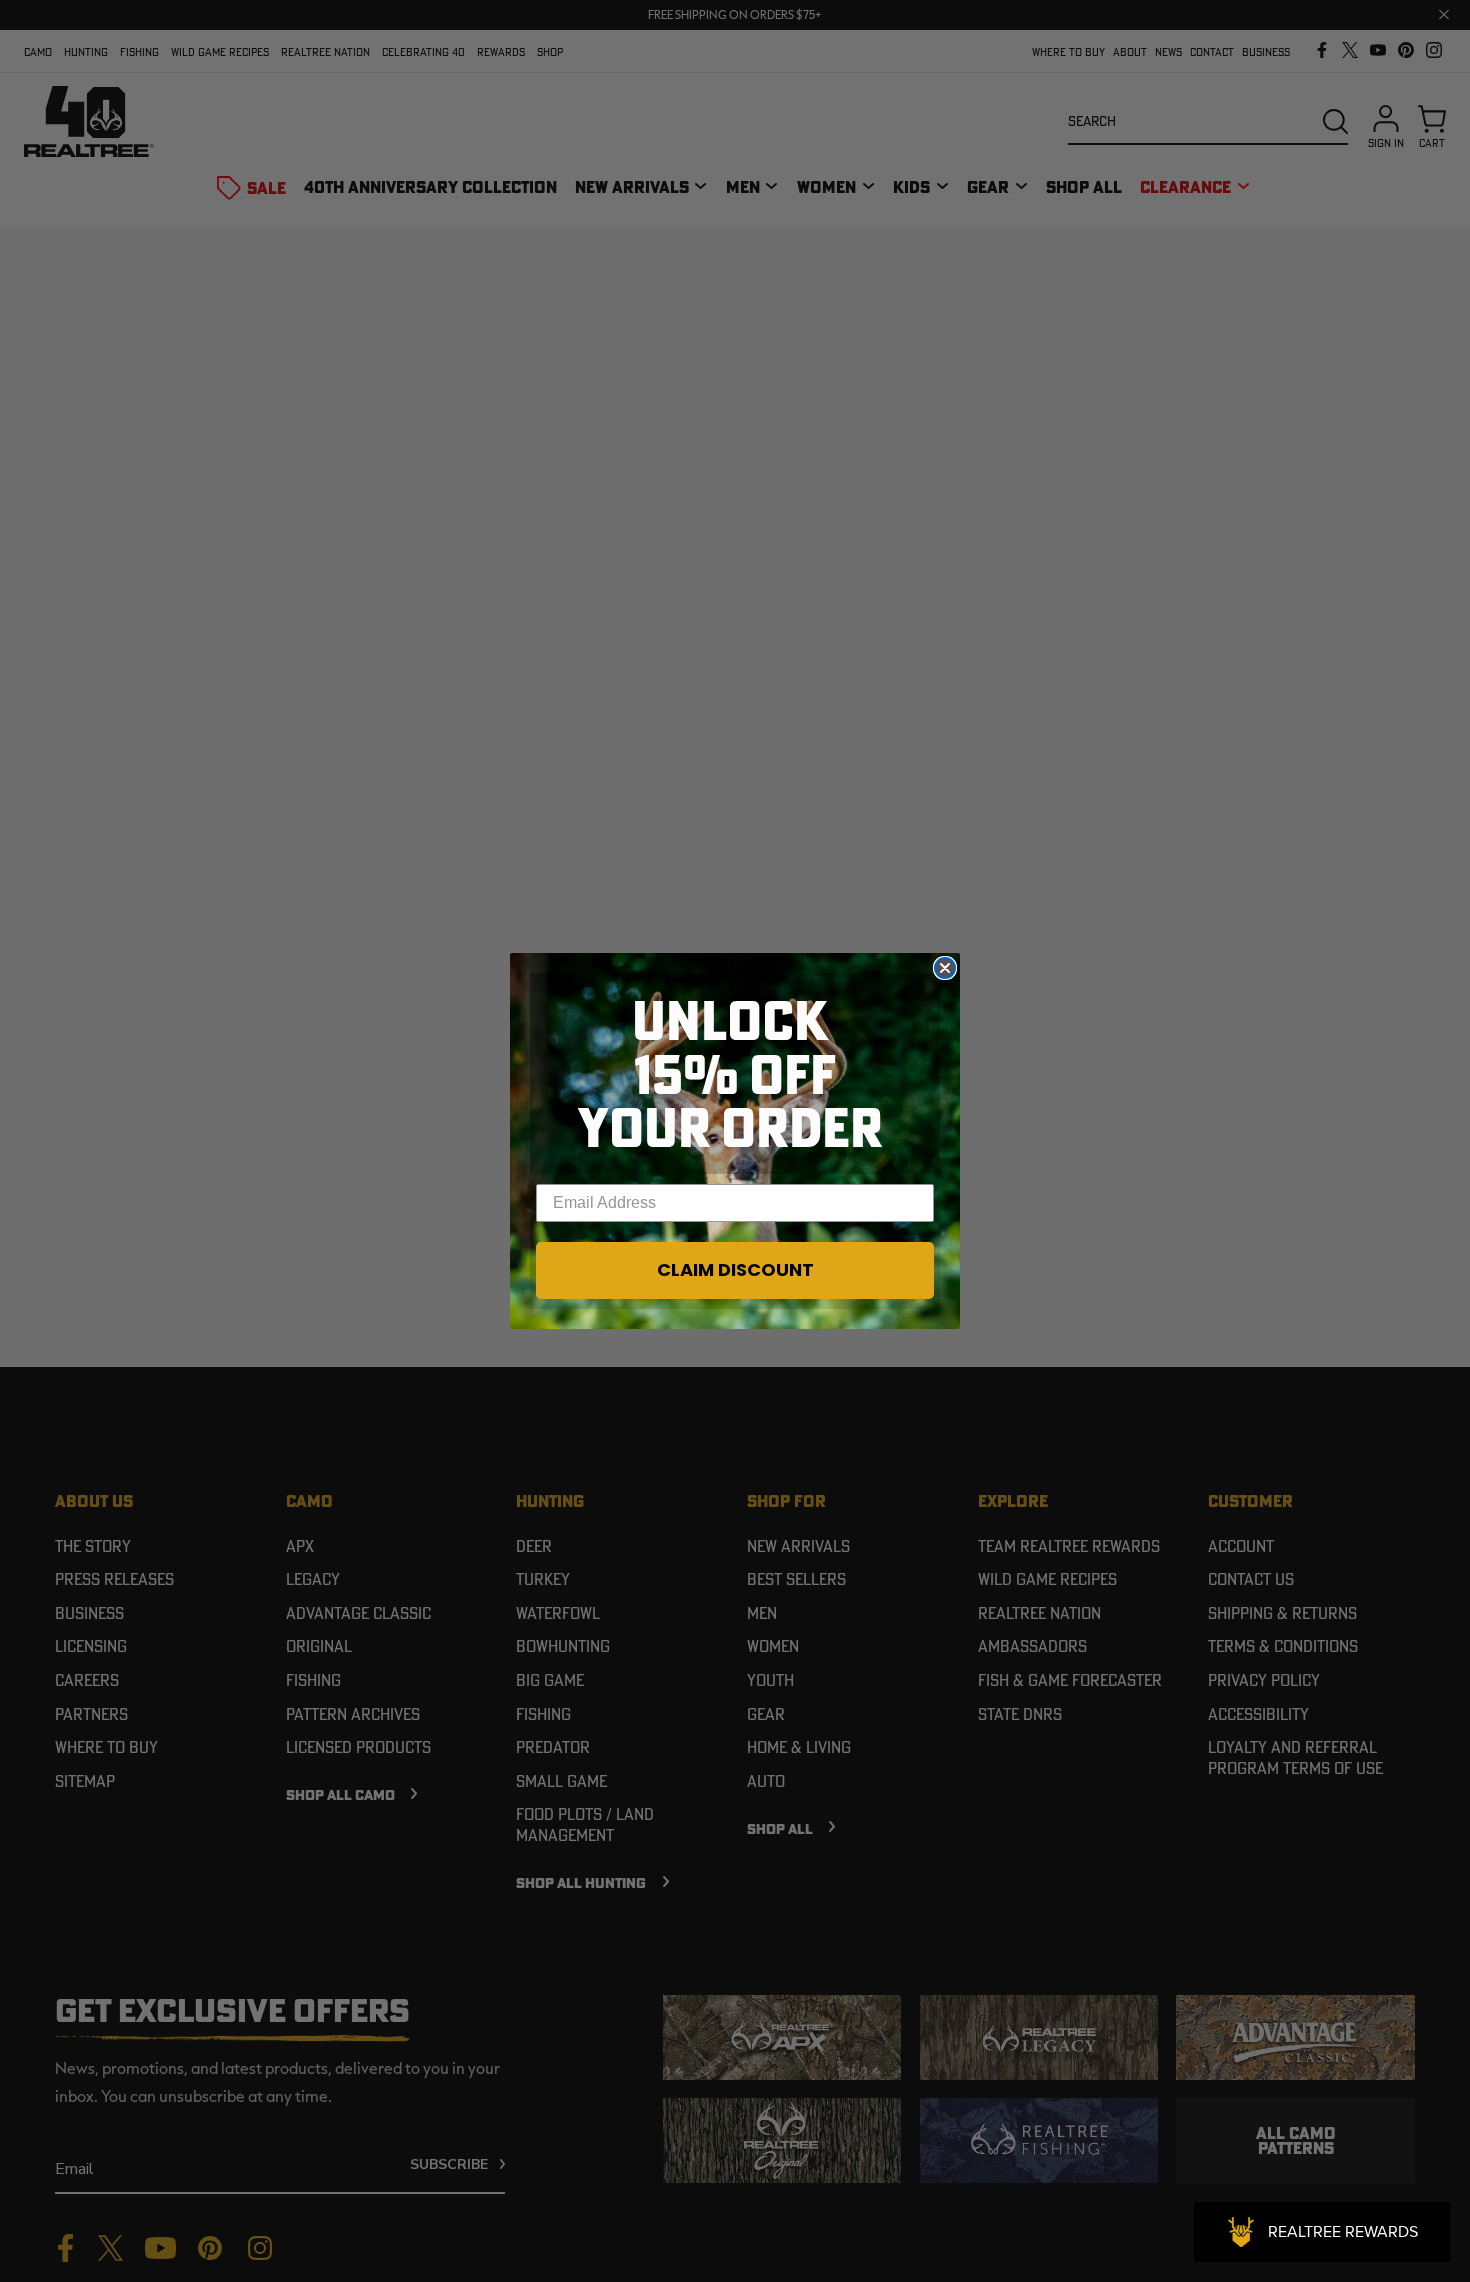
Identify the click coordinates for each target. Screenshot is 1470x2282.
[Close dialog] (945, 968)
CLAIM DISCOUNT (735, 1269)
